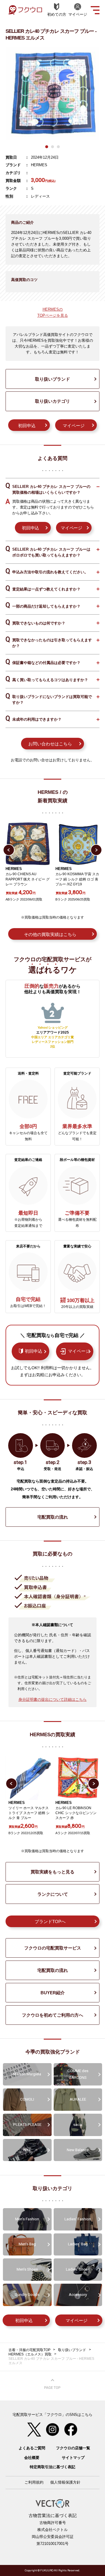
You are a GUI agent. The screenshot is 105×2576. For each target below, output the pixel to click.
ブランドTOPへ (50, 1921)
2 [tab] (52, 147)
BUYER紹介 (53, 1993)
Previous (9, 850)
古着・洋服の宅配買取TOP (29, 2350)
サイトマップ (73, 2458)
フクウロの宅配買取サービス (53, 1948)
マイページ (74, 426)
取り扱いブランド (52, 379)
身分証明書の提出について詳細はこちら (52, 1699)
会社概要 (32, 2458)
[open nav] (95, 10)
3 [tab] (58, 147)
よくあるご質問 (32, 2448)
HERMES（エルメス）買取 (30, 2354)
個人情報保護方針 (65, 2482)
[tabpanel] (52, 94)
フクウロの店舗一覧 (73, 2448)
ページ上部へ (52, 2384)
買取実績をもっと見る (52, 1872)
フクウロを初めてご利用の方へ (52, 2015)
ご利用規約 (34, 2482)
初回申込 (27, 426)
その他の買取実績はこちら (50, 934)
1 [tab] (47, 147)
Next (96, 850)
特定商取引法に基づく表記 (52, 2467)
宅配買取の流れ (53, 1517)
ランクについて (53, 1894)
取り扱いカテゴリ (52, 401)
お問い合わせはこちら (50, 744)
